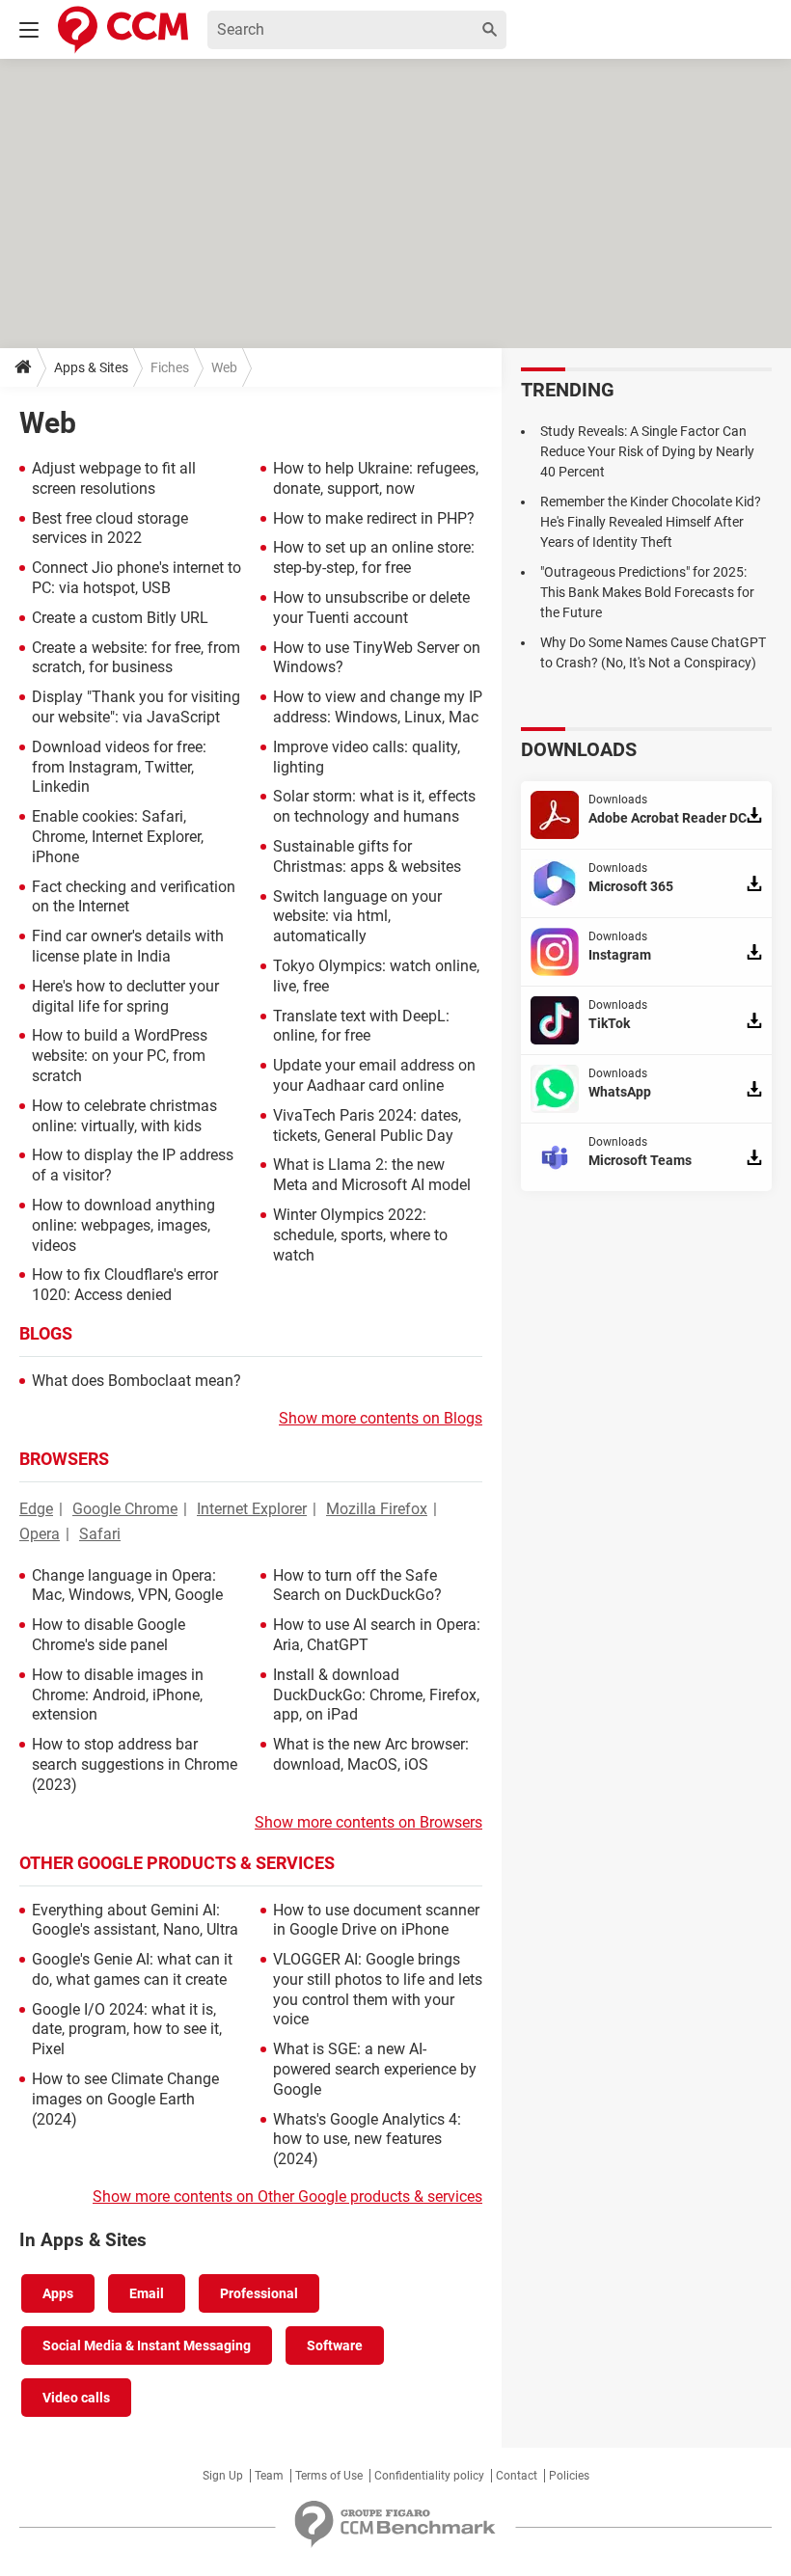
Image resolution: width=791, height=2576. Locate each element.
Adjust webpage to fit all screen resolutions (114, 478)
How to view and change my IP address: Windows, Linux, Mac (378, 707)
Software (335, 2346)
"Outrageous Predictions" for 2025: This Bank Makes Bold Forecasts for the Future (647, 592)
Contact (517, 2476)
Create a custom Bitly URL (120, 618)
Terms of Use (329, 2476)
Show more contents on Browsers (368, 1822)
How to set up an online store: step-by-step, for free (374, 557)
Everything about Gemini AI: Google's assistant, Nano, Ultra (135, 1920)
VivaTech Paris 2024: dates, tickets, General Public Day (367, 1125)
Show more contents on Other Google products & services (287, 2196)
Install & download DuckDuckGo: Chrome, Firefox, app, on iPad (376, 1695)
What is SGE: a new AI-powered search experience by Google (375, 2069)
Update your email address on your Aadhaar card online (374, 1075)
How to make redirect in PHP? (374, 518)
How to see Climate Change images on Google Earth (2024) (125, 2099)
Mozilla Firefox (377, 1509)
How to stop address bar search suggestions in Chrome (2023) (135, 1764)
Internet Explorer (252, 1509)
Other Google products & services (177, 1863)
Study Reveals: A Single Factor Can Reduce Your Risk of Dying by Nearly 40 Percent (647, 451)
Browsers (64, 1459)
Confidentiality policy (429, 2476)
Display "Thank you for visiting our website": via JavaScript (136, 707)
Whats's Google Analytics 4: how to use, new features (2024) (367, 2140)
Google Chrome (125, 1509)
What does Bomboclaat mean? (136, 1381)
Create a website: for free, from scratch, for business (136, 658)
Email (147, 2293)
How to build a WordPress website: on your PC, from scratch (120, 1056)
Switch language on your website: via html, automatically (357, 917)
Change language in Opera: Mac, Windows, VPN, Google (127, 1586)
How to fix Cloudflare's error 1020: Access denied (125, 1285)
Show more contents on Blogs (381, 1418)
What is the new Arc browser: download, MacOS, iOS (371, 1754)
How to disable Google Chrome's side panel (109, 1635)
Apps (58, 2293)
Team (269, 2476)
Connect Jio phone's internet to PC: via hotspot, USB (136, 578)
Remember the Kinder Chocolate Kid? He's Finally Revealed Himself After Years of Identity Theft (651, 522)
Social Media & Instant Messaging (147, 2346)
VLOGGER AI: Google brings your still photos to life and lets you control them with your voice (378, 1989)
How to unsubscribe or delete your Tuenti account (371, 608)
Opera (40, 1534)
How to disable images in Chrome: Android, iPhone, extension (118, 1695)
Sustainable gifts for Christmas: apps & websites (367, 856)
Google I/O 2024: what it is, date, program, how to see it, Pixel (127, 2030)
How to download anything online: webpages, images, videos (123, 1225)
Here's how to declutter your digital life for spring (125, 996)
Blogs (46, 1333)
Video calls (76, 2398)
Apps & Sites (91, 367)
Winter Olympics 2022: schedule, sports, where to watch (360, 1235)
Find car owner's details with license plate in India (128, 946)
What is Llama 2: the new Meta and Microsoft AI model (372, 1175)
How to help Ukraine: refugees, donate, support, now (376, 478)
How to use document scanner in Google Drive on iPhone (376, 1920)
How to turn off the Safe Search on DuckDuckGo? (357, 1586)
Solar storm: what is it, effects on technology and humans (374, 806)
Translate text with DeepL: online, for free (361, 1026)
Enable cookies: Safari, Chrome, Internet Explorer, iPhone (118, 837)
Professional (259, 2293)
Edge (36, 1509)
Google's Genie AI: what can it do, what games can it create (132, 1969)
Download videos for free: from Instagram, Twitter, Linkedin (119, 767)
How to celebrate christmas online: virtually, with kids (124, 1116)
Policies (569, 2476)
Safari (100, 1534)
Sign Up (223, 2476)
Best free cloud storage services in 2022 (110, 529)
